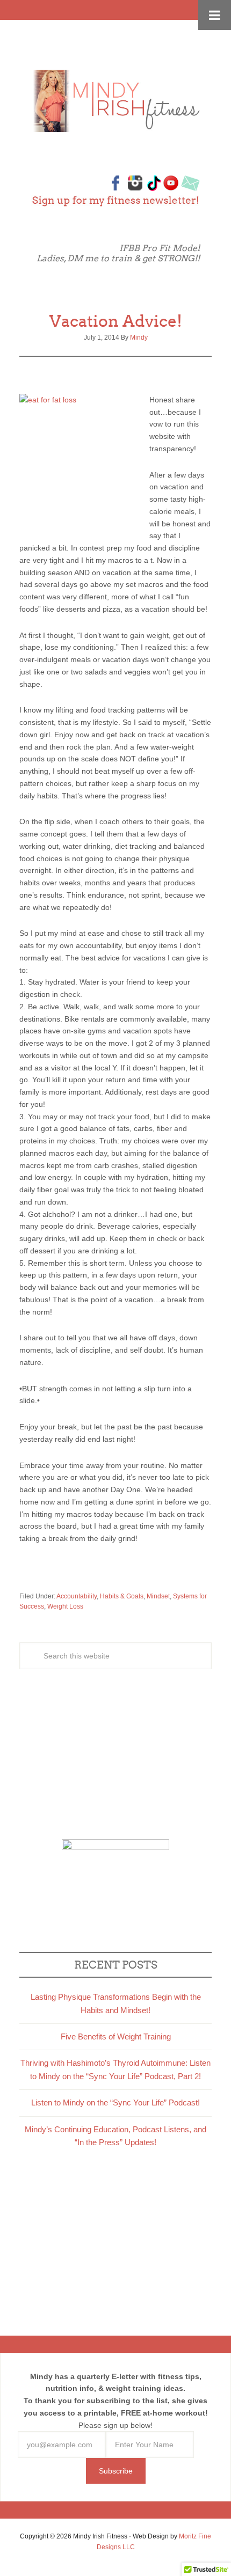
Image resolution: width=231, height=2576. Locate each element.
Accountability (77, 1596)
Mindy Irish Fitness (115, 101)
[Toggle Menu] (215, 15)
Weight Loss (65, 1606)
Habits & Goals (122, 1596)
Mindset (158, 1596)
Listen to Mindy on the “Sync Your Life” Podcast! (115, 2102)
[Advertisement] (115, 1756)
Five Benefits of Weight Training (116, 2036)
